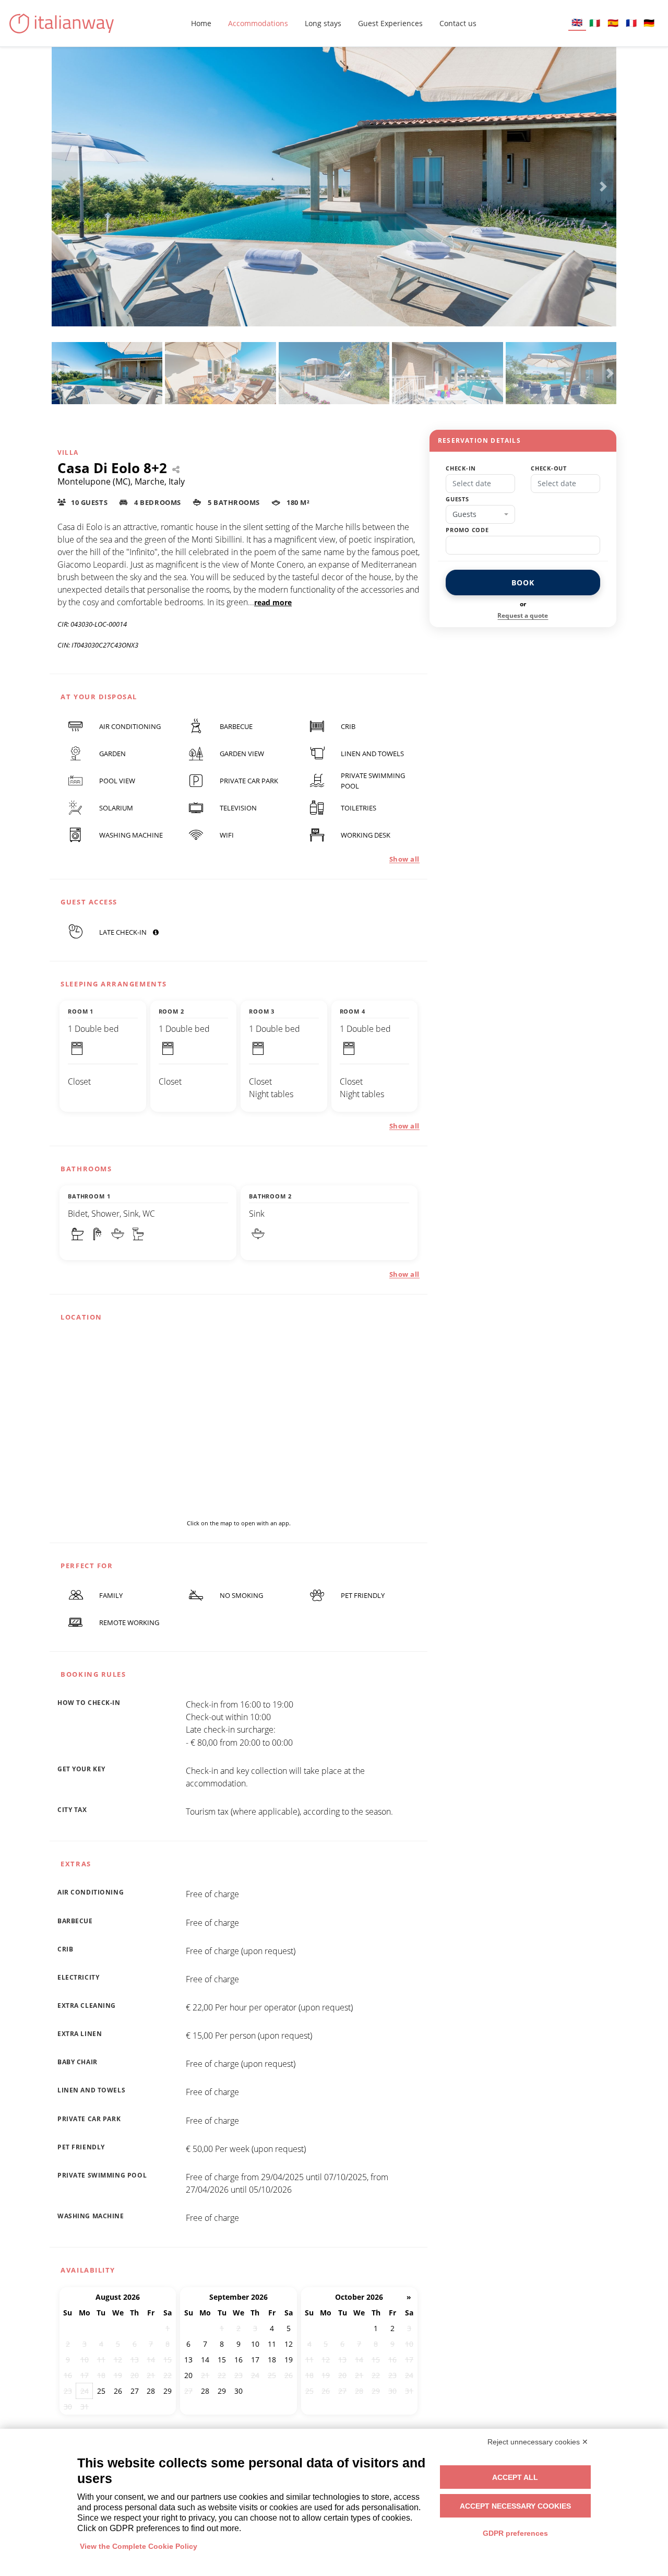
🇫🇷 (631, 23)
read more (273, 602)
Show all (404, 859)
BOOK (523, 583)
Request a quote (523, 615)
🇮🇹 (595, 23)
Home (201, 23)
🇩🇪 (649, 23)
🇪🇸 (613, 23)
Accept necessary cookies (515, 2506)
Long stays (323, 23)
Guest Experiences (390, 23)
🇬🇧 (577, 22)
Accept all (515, 2477)
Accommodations (258, 23)
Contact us (458, 23)
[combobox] (480, 514)
